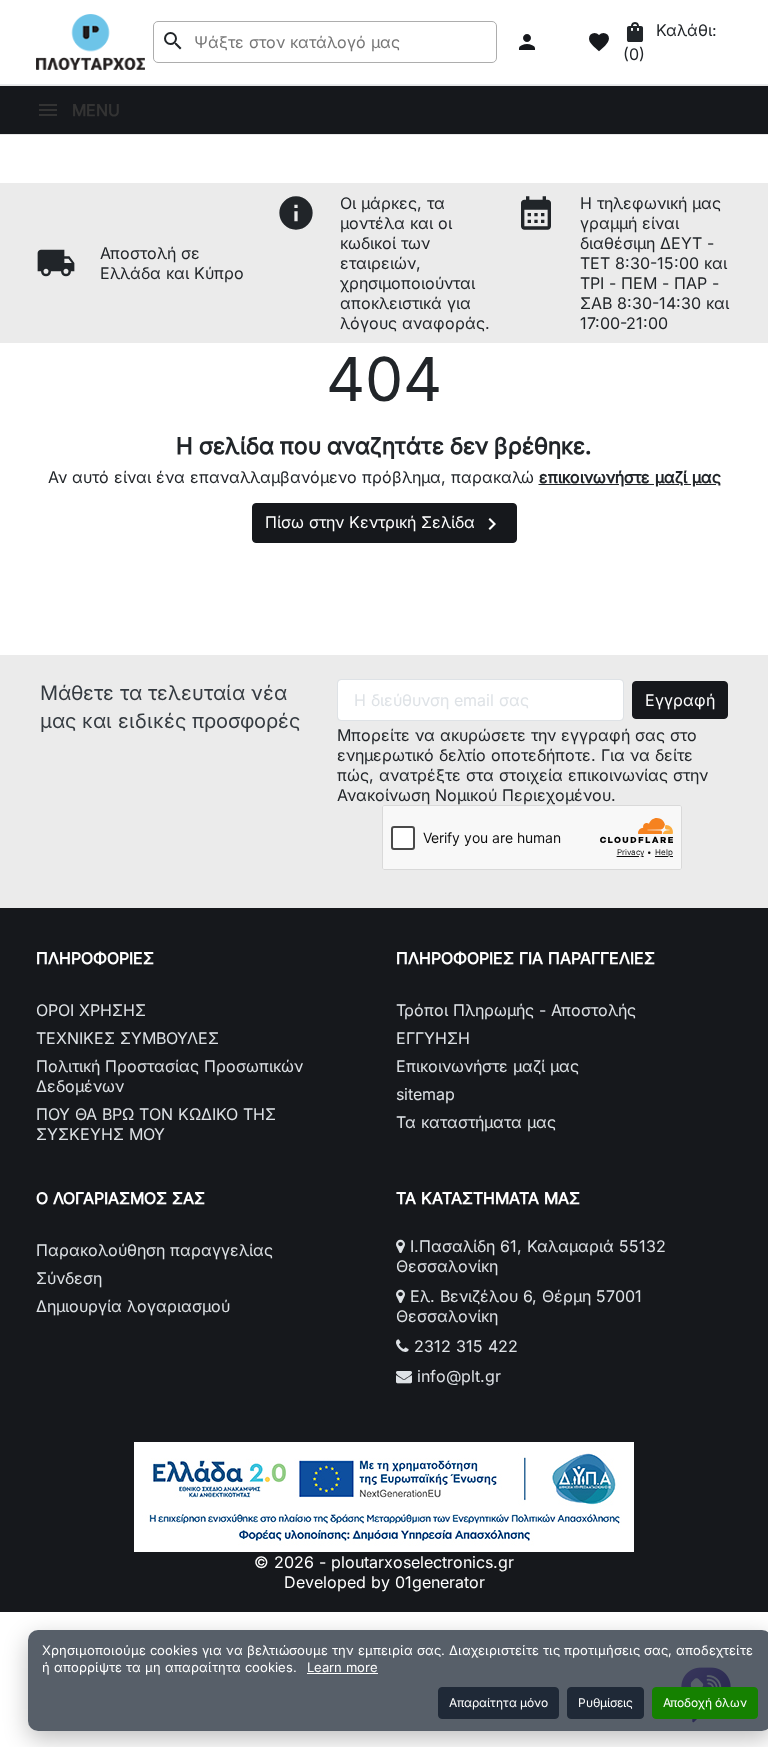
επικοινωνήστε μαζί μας (630, 477)
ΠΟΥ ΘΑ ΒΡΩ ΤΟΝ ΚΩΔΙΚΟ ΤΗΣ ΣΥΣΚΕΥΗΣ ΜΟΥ (156, 1124)
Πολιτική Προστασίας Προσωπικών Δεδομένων (169, 1076)
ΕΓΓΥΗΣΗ (433, 1038)
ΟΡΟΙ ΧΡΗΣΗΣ (91, 1010)
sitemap (425, 1094)
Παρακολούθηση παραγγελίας (154, 1250)
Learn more (342, 1667)
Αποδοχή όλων (705, 1702)
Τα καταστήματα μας (476, 1122)
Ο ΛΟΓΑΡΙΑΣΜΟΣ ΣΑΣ (120, 1198)
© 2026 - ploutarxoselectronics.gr (384, 1562)
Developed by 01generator (384, 1582)
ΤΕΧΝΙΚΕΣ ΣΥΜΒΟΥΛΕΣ (127, 1038)
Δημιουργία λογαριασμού (133, 1306)
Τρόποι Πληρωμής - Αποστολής (516, 1010)
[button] (529, 42)
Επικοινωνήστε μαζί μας (487, 1066)
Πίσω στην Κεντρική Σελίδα (384, 524)
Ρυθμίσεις (605, 1702)
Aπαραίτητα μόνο (498, 1702)
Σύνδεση (69, 1278)
